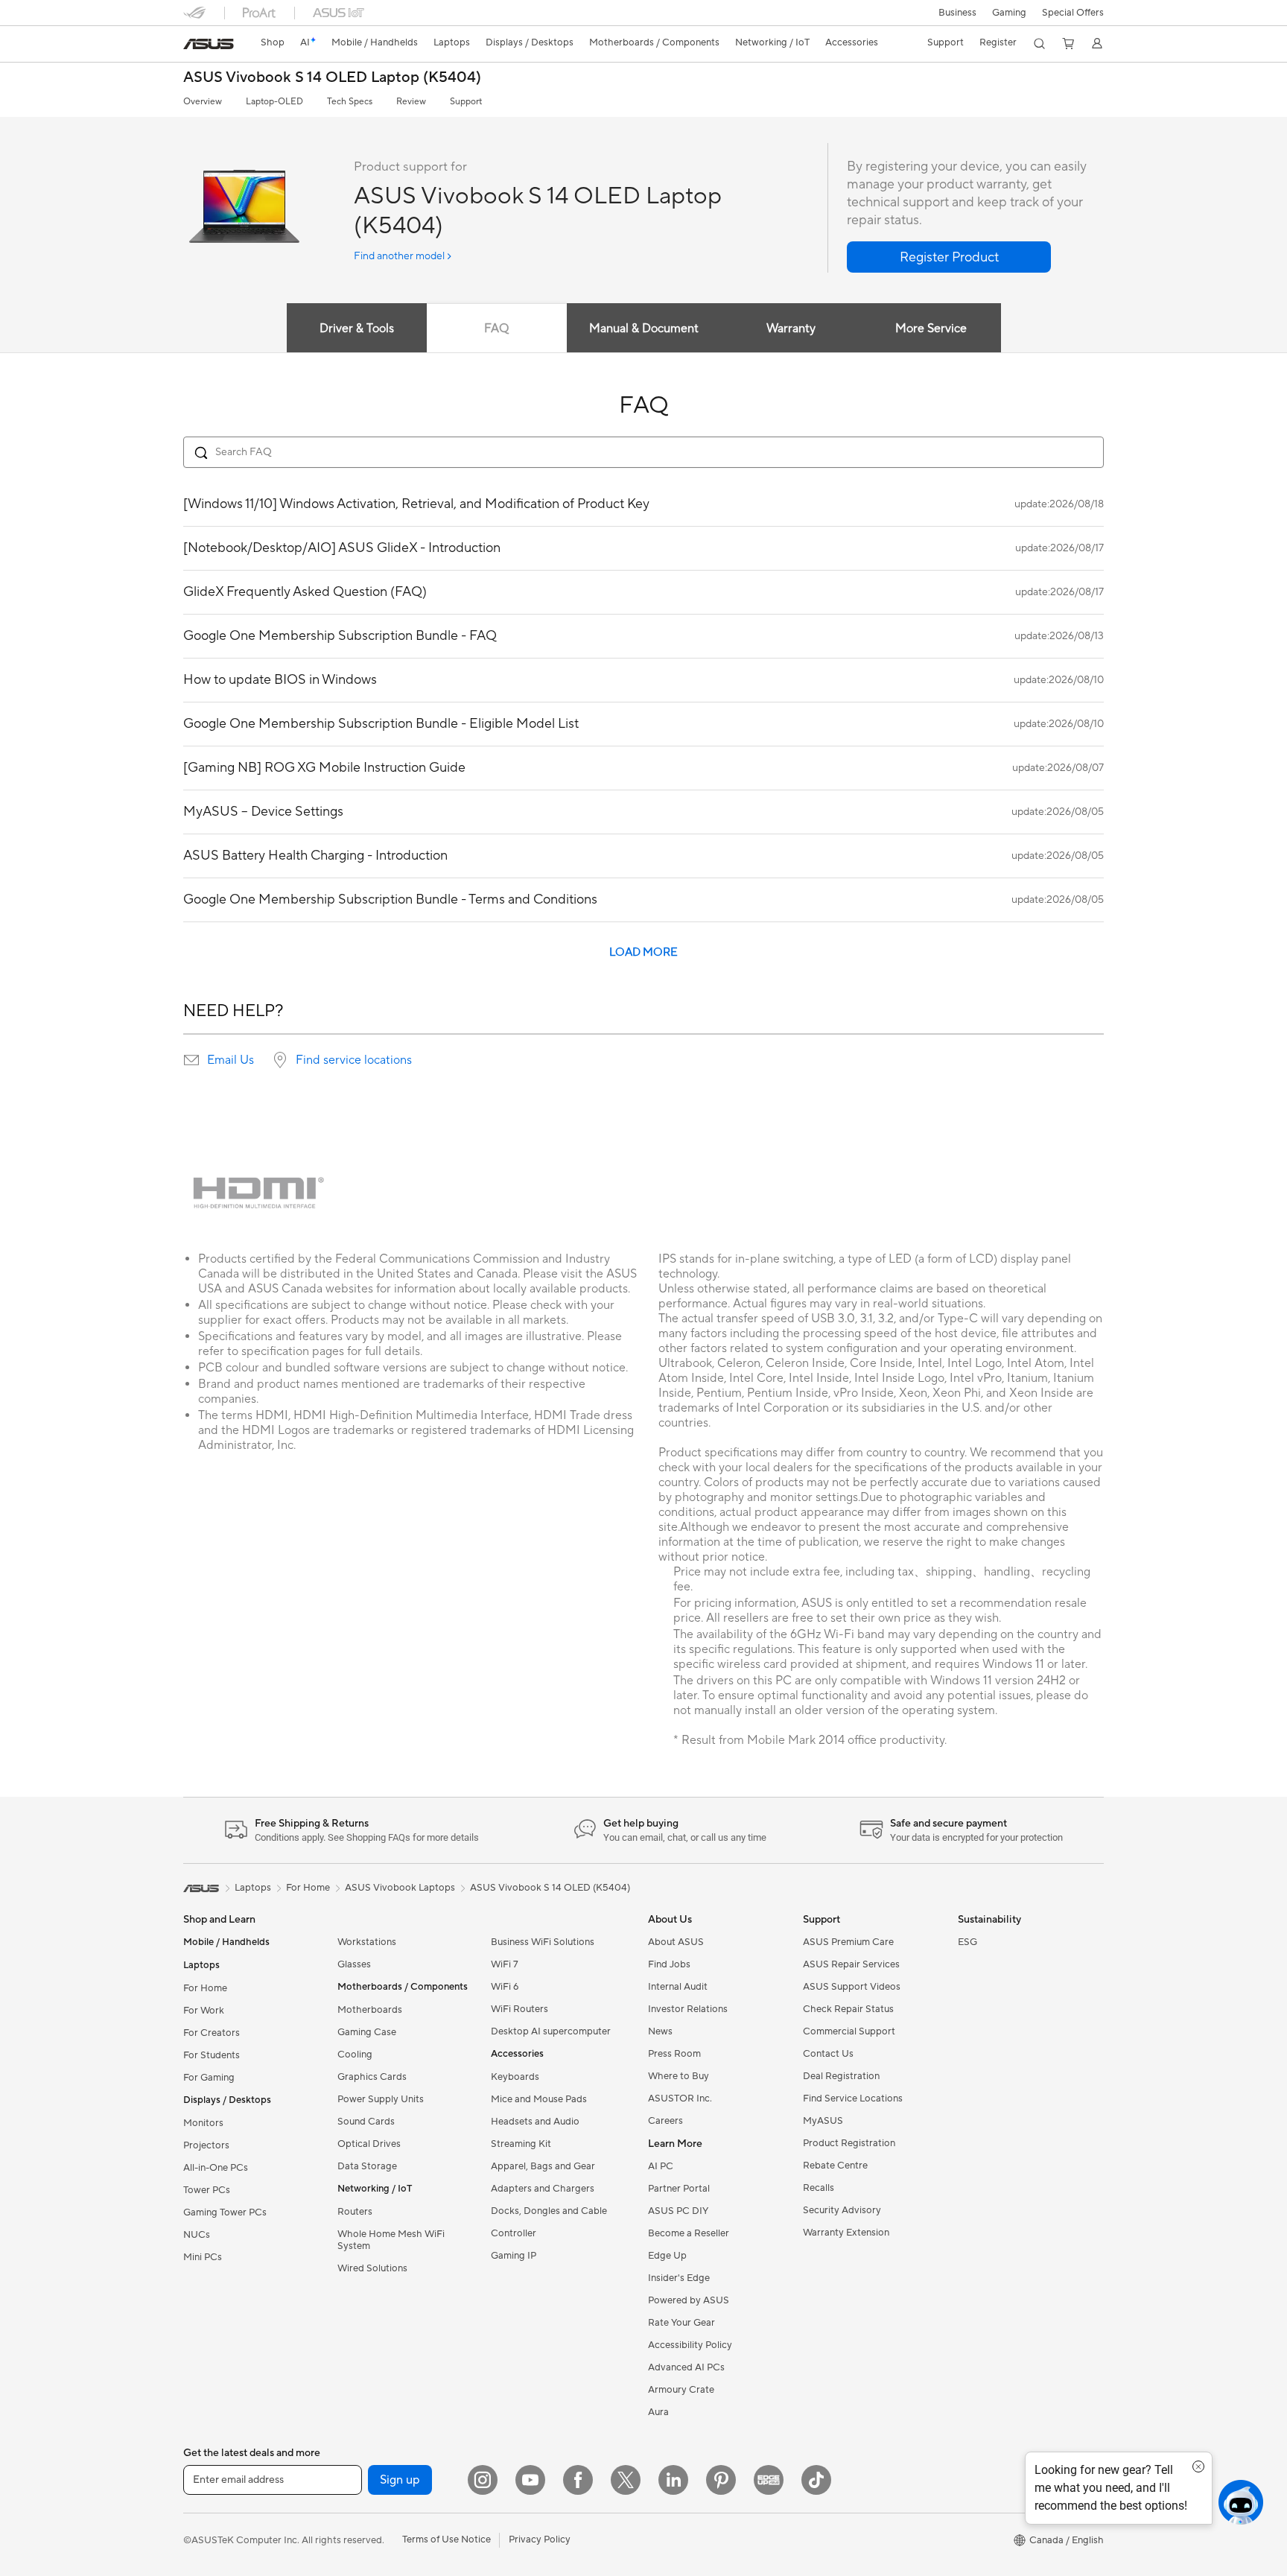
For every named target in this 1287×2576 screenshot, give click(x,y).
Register (998, 42)
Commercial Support (849, 2031)
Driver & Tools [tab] (357, 329)
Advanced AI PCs (686, 2367)
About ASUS (676, 1942)
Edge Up (667, 2256)
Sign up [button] (400, 2480)
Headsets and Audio (535, 2122)
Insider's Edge (679, 2278)
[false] (949, 257)
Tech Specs (350, 102)
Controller (514, 2233)
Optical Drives (369, 2144)
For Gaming (209, 2078)
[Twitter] (626, 2480)
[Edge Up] (769, 2480)
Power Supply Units (381, 2099)
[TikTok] (816, 2480)
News (660, 2031)
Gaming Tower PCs (225, 2212)
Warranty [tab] (791, 329)
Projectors (206, 2145)
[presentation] (191, 1060)
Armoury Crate (681, 2390)
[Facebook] (578, 2480)
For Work (204, 2011)
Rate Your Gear (681, 2323)
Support (466, 102)
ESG (967, 1942)
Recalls (819, 2188)
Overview (203, 102)
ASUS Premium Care (848, 1942)
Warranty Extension (846, 2233)
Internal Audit (678, 1987)
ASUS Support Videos (852, 1987)
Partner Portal (679, 2189)
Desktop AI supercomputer (551, 2031)
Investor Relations (688, 2009)
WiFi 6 (505, 1987)
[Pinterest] (721, 2480)
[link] (209, 44)
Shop (273, 42)
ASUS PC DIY (678, 2211)
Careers (665, 2121)
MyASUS (823, 2121)
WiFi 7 (505, 1964)
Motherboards (370, 2010)
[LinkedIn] (673, 2480)
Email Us (231, 1060)
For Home (205, 1988)
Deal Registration (841, 2076)
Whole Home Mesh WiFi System (391, 2240)
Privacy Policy (540, 2539)
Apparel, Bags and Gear (543, 2166)
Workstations (367, 1942)
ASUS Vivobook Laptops (400, 1888)
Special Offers (1073, 13)
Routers (355, 2212)
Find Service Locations (853, 2098)
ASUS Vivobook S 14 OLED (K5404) (550, 1888)
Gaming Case (367, 2032)
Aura (658, 2412)
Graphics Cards (372, 2077)
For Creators (212, 2033)
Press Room (674, 2054)
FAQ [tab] (496, 329)
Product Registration (849, 2143)
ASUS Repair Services (851, 1964)
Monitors (203, 2123)
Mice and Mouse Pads (539, 2099)
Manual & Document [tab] (644, 329)
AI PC (661, 2166)
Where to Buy (679, 2076)
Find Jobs (669, 1964)
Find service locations (354, 1060)
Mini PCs (203, 2257)
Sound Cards (366, 2122)
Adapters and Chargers (543, 2189)
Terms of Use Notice (447, 2539)
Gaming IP (514, 2256)
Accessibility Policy (690, 2345)
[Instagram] (483, 2480)
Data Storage (367, 2166)
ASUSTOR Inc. (680, 2098)
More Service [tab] (931, 329)
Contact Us (828, 2054)
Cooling (355, 2055)
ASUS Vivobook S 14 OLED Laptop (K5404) (332, 78)
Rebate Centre (835, 2166)
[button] (1009, 13)
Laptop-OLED (274, 102)
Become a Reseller (689, 2233)
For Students (212, 2055)
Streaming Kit (521, 2144)
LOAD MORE (643, 952)
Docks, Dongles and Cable (549, 2211)
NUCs (197, 2235)
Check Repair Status (848, 2009)
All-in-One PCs (216, 2168)
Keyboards (515, 2077)
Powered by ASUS (689, 2300)
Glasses (354, 1964)
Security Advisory (842, 2210)
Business (957, 13)
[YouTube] (530, 2480)
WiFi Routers (519, 2009)
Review (411, 102)
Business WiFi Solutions (543, 1942)
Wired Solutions (372, 2268)
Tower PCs (207, 2190)
